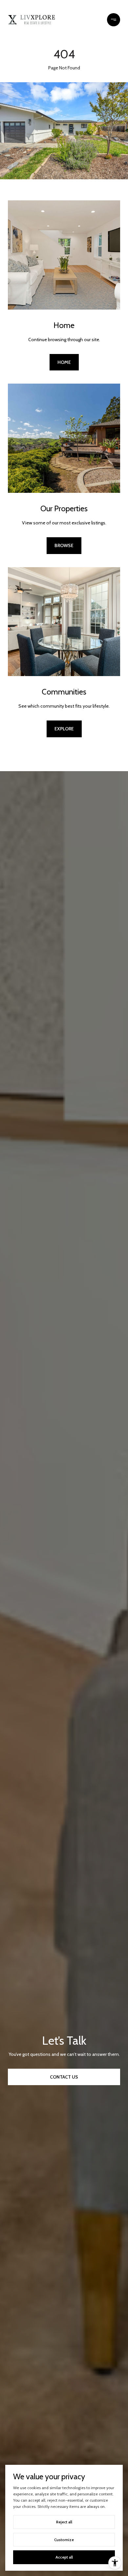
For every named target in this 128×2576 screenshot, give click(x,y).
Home (64, 362)
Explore (64, 729)
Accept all (64, 2557)
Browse (64, 545)
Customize (64, 2540)
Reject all (64, 2522)
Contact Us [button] (64, 2077)
